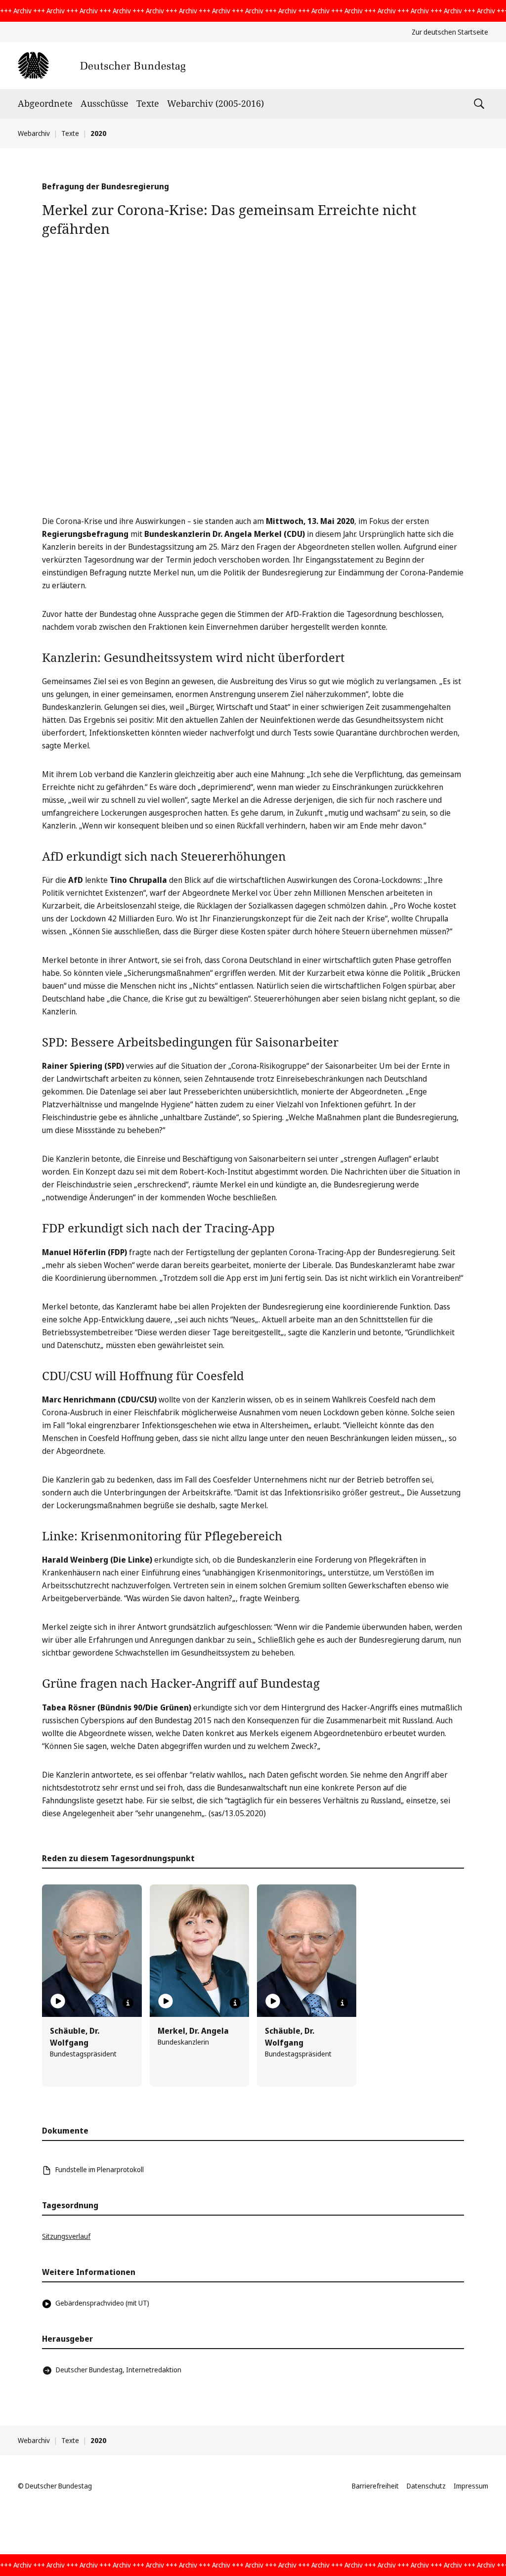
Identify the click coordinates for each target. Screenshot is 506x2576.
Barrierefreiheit (375, 2486)
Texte (148, 103)
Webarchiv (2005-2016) (215, 103)
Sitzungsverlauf (66, 2236)
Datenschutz (426, 2486)
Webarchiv (34, 133)
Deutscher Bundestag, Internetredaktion (119, 2370)
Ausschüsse (105, 103)
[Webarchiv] (102, 65)
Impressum (471, 2486)
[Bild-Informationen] (128, 2003)
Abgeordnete (45, 103)
